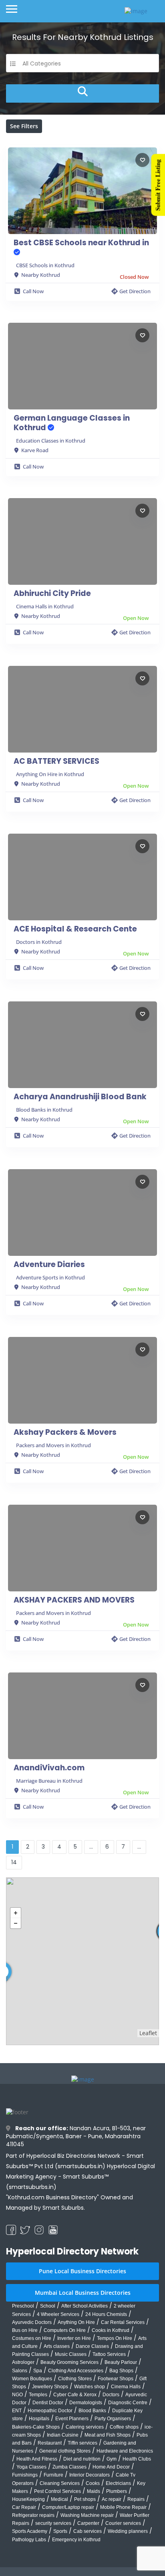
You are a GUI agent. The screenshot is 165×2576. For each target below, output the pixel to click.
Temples (38, 2395)
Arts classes (57, 2346)
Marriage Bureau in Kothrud (49, 1781)
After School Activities (85, 2306)
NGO (17, 2395)
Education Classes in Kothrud (51, 441)
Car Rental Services (123, 2322)
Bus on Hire (25, 2330)
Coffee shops (124, 2427)
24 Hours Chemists (106, 2314)
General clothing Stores (65, 2451)
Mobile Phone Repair (123, 2507)
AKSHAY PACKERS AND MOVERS (74, 1600)
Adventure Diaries (49, 1265)
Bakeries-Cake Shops (36, 2427)
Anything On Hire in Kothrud (50, 774)
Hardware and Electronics (125, 2451)
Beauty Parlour (121, 2362)
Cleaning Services (60, 2483)
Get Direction (135, 291)
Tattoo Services (109, 2354)
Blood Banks (92, 2411)
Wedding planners (128, 2531)
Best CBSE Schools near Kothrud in (81, 243)
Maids (94, 2491)
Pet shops (85, 2499)
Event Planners (72, 2419)
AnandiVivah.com (49, 1768)
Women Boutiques (32, 2379)
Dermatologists (86, 2403)
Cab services (88, 2531)
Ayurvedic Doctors (32, 2322)
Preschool (23, 2306)
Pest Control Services (57, 2491)
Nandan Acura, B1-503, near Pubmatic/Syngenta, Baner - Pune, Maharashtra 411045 (76, 2136)
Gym (112, 2459)
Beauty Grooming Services (69, 2362)
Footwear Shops (116, 2379)
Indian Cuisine (63, 2435)
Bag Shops (121, 2371)
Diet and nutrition (82, 2459)
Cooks (93, 2483)
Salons (20, 2371)
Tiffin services (82, 2443)
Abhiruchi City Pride (52, 594)
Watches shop (90, 2387)
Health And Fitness (37, 2459)
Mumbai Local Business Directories (83, 2293)
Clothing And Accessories (76, 2371)
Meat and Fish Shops (108, 2435)
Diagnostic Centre (128, 2403)
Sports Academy (30, 2531)
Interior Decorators (90, 2475)
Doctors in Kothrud (39, 942)
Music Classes (71, 2354)
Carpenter (88, 2523)
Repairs (136, 2499)
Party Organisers (113, 2419)
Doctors (111, 2395)
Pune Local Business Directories (82, 2271)
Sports (60, 2531)
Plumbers (117, 2491)
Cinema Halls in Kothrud (45, 606)
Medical (59, 2499)
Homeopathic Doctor (50, 2411)
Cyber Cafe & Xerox (75, 2395)
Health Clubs (137, 2459)
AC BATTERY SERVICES (56, 761)
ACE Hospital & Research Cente (75, 929)
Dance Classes (92, 2346)
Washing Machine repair (87, 2515)
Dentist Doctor (48, 2403)
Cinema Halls (126, 2387)
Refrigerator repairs (33, 2515)
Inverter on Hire (74, 2338)
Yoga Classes (31, 2467)
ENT (17, 2411)
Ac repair (112, 2499)
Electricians (118, 2483)
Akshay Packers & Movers (65, 1432)
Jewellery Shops (50, 2387)
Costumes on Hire (32, 2338)
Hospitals (39, 2419)
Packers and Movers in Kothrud (53, 1445)
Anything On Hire (76, 2322)
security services (53, 2523)
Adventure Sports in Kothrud (50, 1277)
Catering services (85, 2427)
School (48, 2306)
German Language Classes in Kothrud (72, 423)
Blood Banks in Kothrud (44, 1110)
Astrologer (23, 2362)
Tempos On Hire (115, 2338)
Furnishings (25, 2475)
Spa (38, 2371)
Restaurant (50, 2443)
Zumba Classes (69, 2467)
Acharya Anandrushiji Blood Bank (80, 1097)
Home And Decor (111, 2467)
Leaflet (148, 2033)
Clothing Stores (75, 2379)
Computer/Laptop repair (68, 2507)
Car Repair (24, 2507)
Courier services (123, 2523)
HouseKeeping (28, 2499)
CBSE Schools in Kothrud (45, 265)
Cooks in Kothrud (111, 2330)
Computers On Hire (65, 2330)
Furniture (53, 2475)
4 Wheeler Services (58, 2314)
